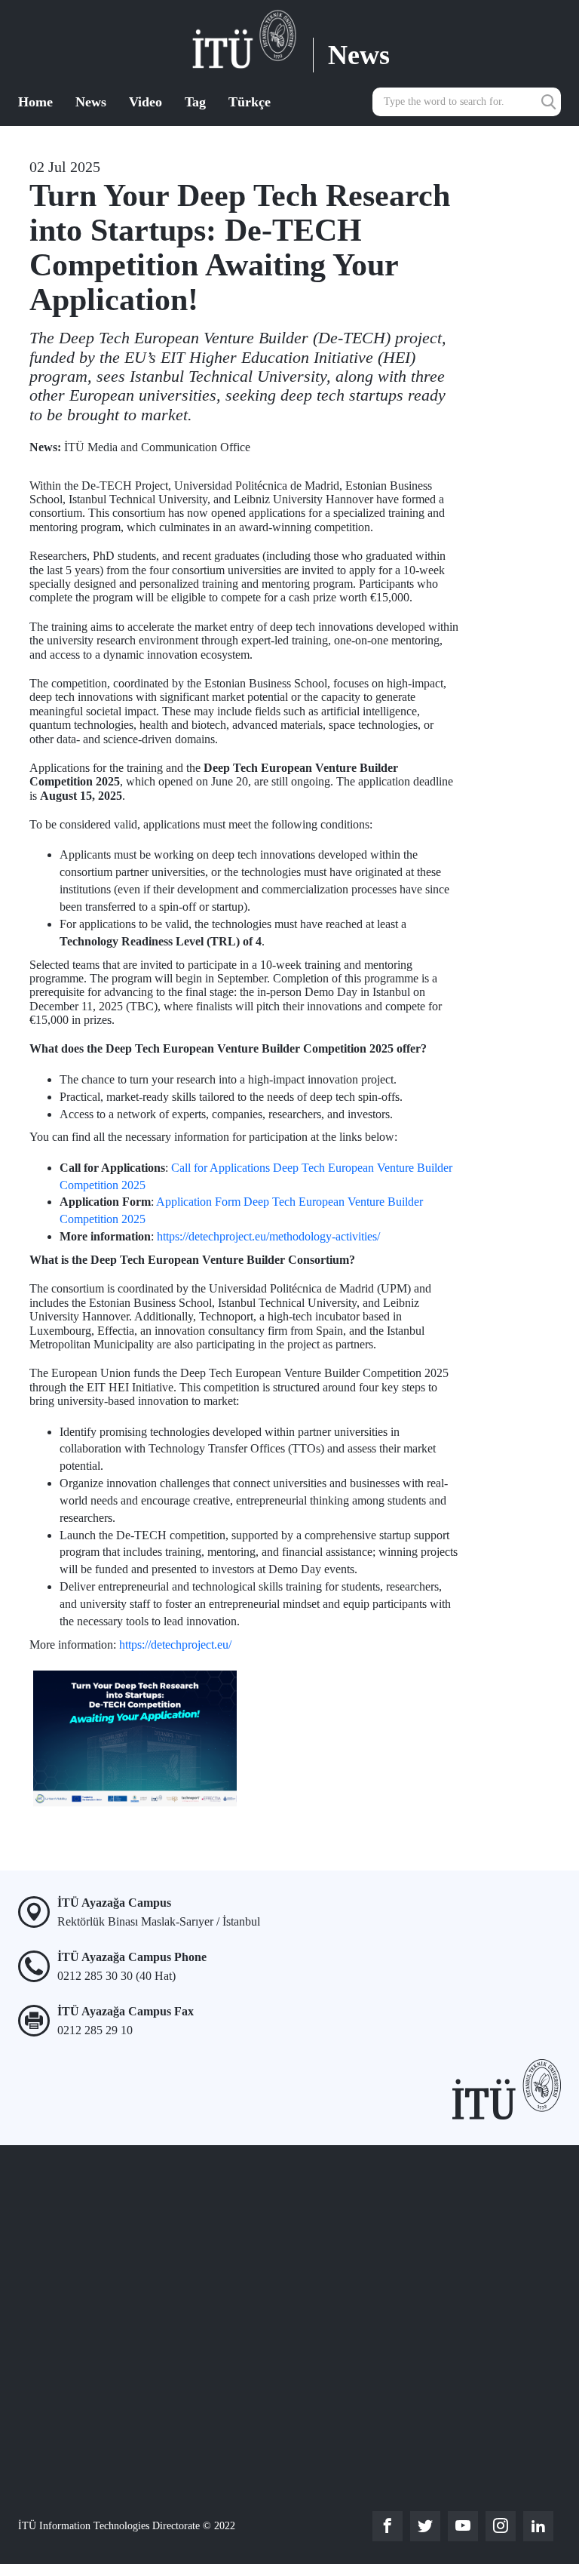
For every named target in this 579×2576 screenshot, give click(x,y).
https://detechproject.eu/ (175, 1645)
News (91, 102)
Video (146, 102)
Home (35, 102)
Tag (195, 102)
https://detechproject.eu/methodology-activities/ (268, 1236)
